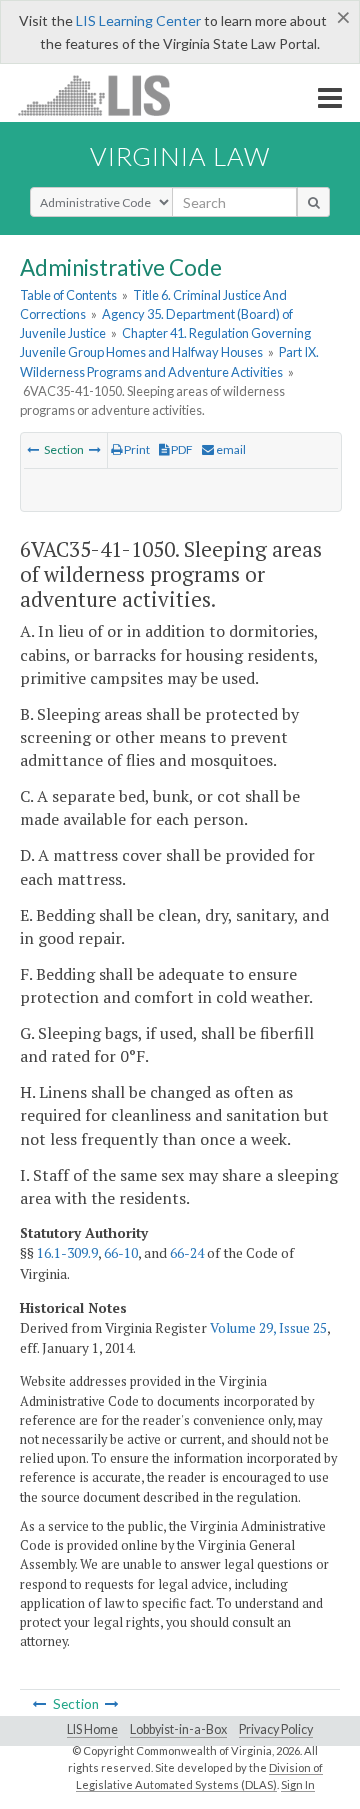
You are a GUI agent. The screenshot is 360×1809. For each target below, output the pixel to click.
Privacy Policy (276, 1729)
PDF (181, 449)
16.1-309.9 (67, 1253)
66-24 (187, 1253)
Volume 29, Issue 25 (268, 1328)
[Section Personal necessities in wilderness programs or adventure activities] (95, 449)
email (230, 449)
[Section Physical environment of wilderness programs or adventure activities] (33, 449)
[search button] (313, 202)
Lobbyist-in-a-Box (178, 1729)
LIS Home (92, 1729)
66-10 (121, 1253)
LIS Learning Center (138, 20)
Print (136, 449)
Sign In (298, 1784)
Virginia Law (180, 156)
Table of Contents (68, 295)
